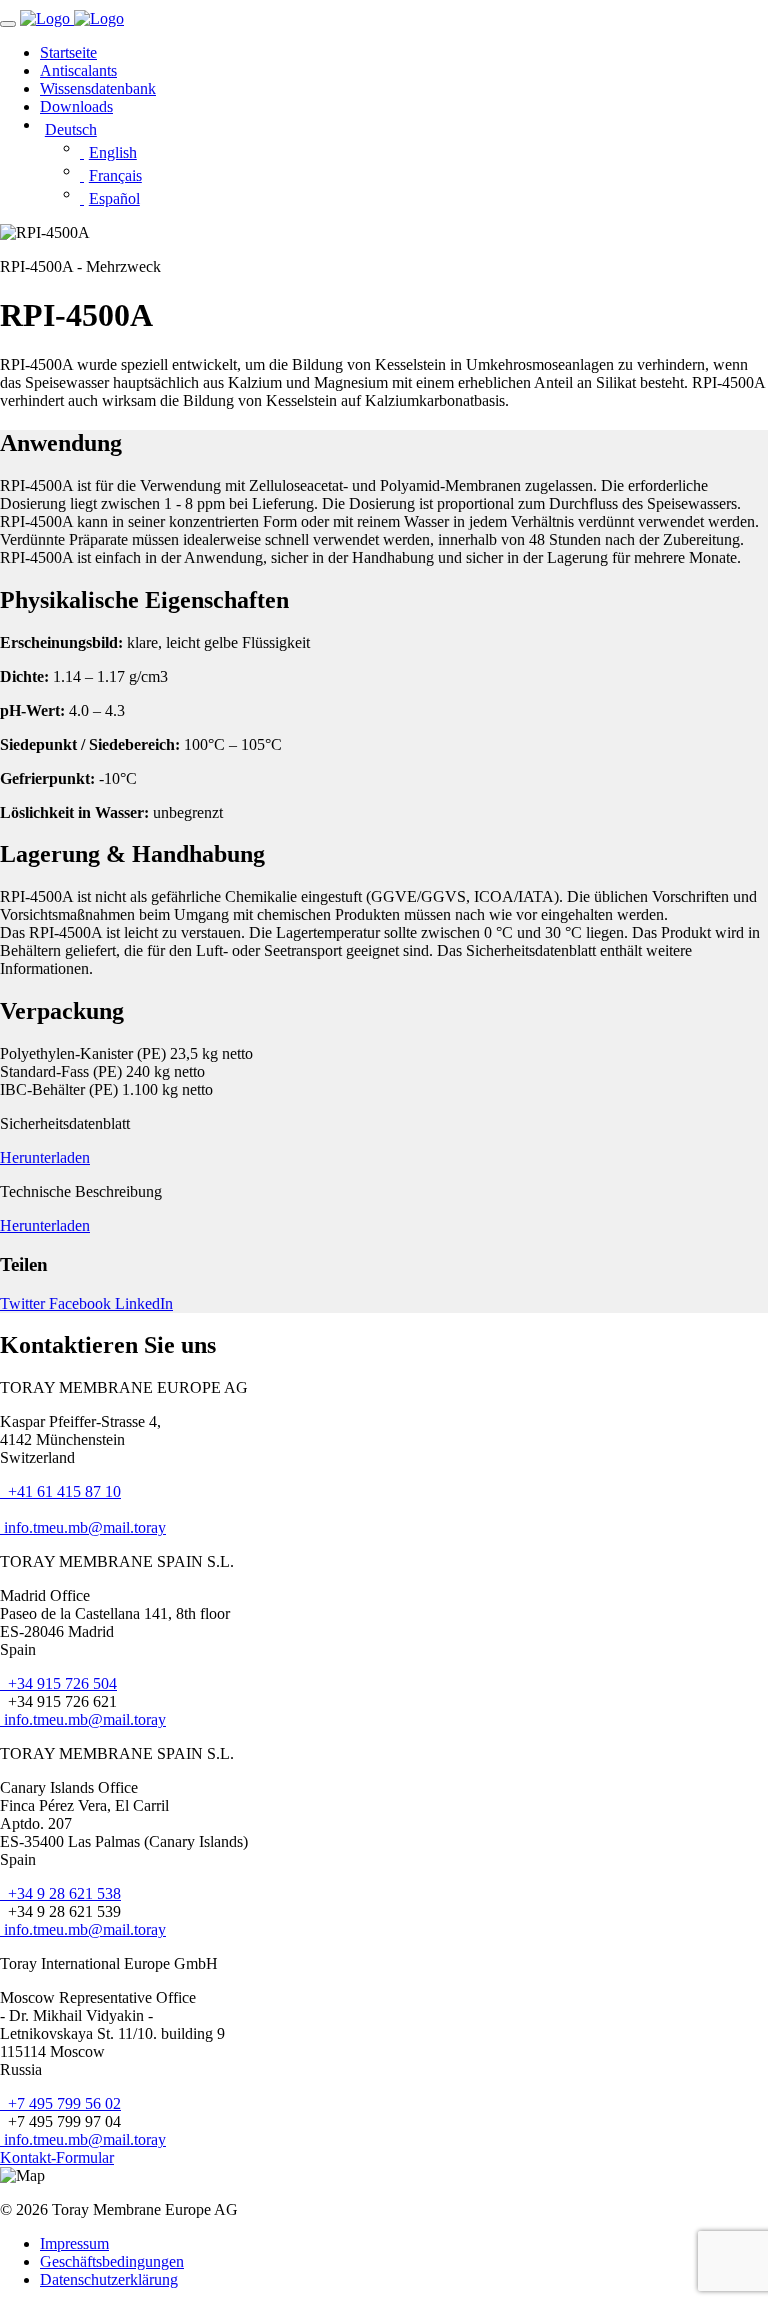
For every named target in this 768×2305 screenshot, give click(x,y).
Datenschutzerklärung (109, 2279)
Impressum (74, 2243)
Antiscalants (78, 70)
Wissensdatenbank (98, 88)
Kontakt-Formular (57, 2157)
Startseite (68, 52)
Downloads (76, 106)
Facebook (82, 1303)
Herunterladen (45, 1157)
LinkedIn (144, 1303)
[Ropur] (47, 18)
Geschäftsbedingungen (112, 2261)
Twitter (24, 1303)
